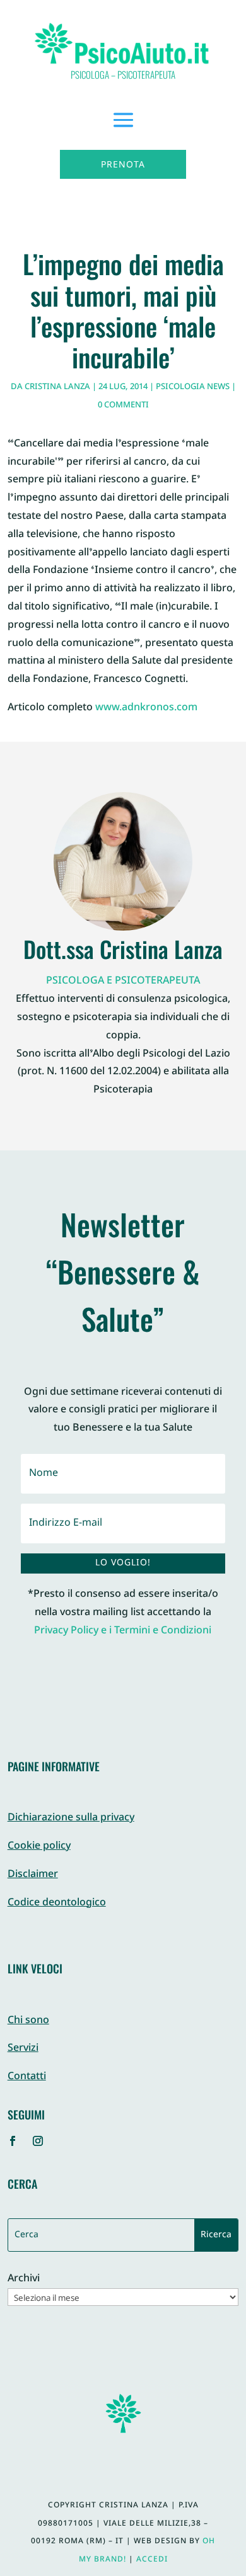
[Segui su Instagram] (38, 2141)
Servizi (23, 2049)
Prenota (123, 165)
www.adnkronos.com (146, 708)
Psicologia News (193, 387)
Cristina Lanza (57, 387)
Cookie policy (39, 1847)
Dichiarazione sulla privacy (71, 1818)
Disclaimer (33, 1875)
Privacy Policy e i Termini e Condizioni (123, 1631)
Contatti (27, 2077)
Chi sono (28, 2021)
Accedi (152, 2560)
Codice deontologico (57, 1903)
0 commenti (123, 406)
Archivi (24, 2280)
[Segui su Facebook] (13, 2141)
